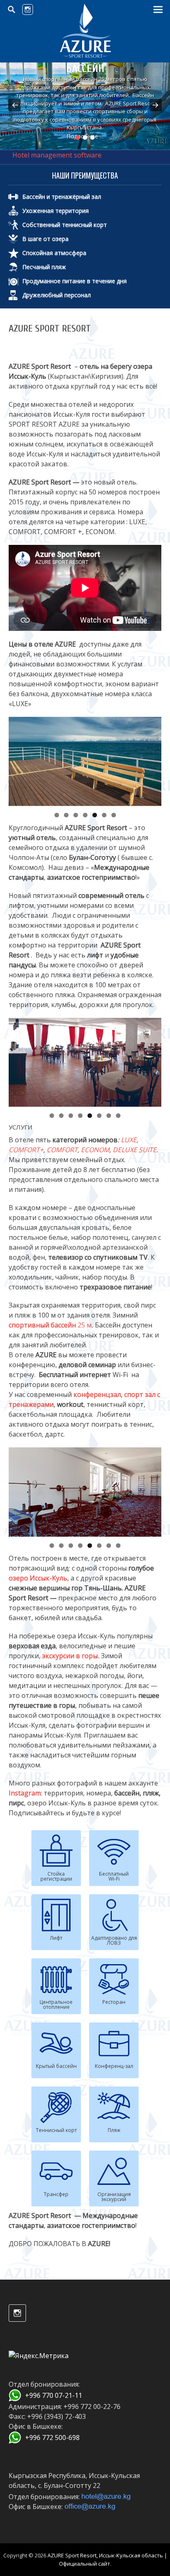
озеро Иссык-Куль (38, 1578)
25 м (50, 1325)
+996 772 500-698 (52, 2438)
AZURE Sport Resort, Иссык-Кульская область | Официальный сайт (107, 2559)
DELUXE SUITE (135, 1150)
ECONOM (95, 1150)
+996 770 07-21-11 (54, 2395)
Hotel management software (57, 155)
